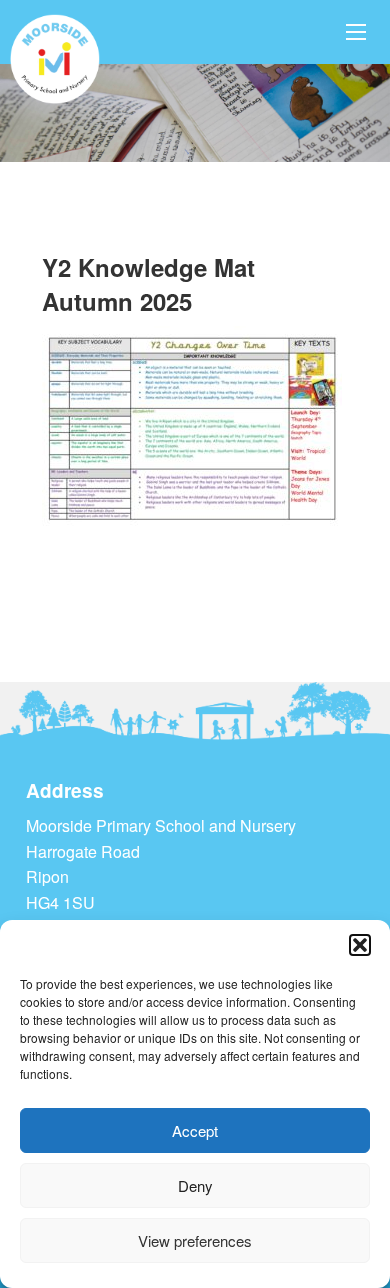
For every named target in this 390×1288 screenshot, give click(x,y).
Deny (195, 1185)
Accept (195, 1130)
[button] (360, 945)
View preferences (195, 1240)
